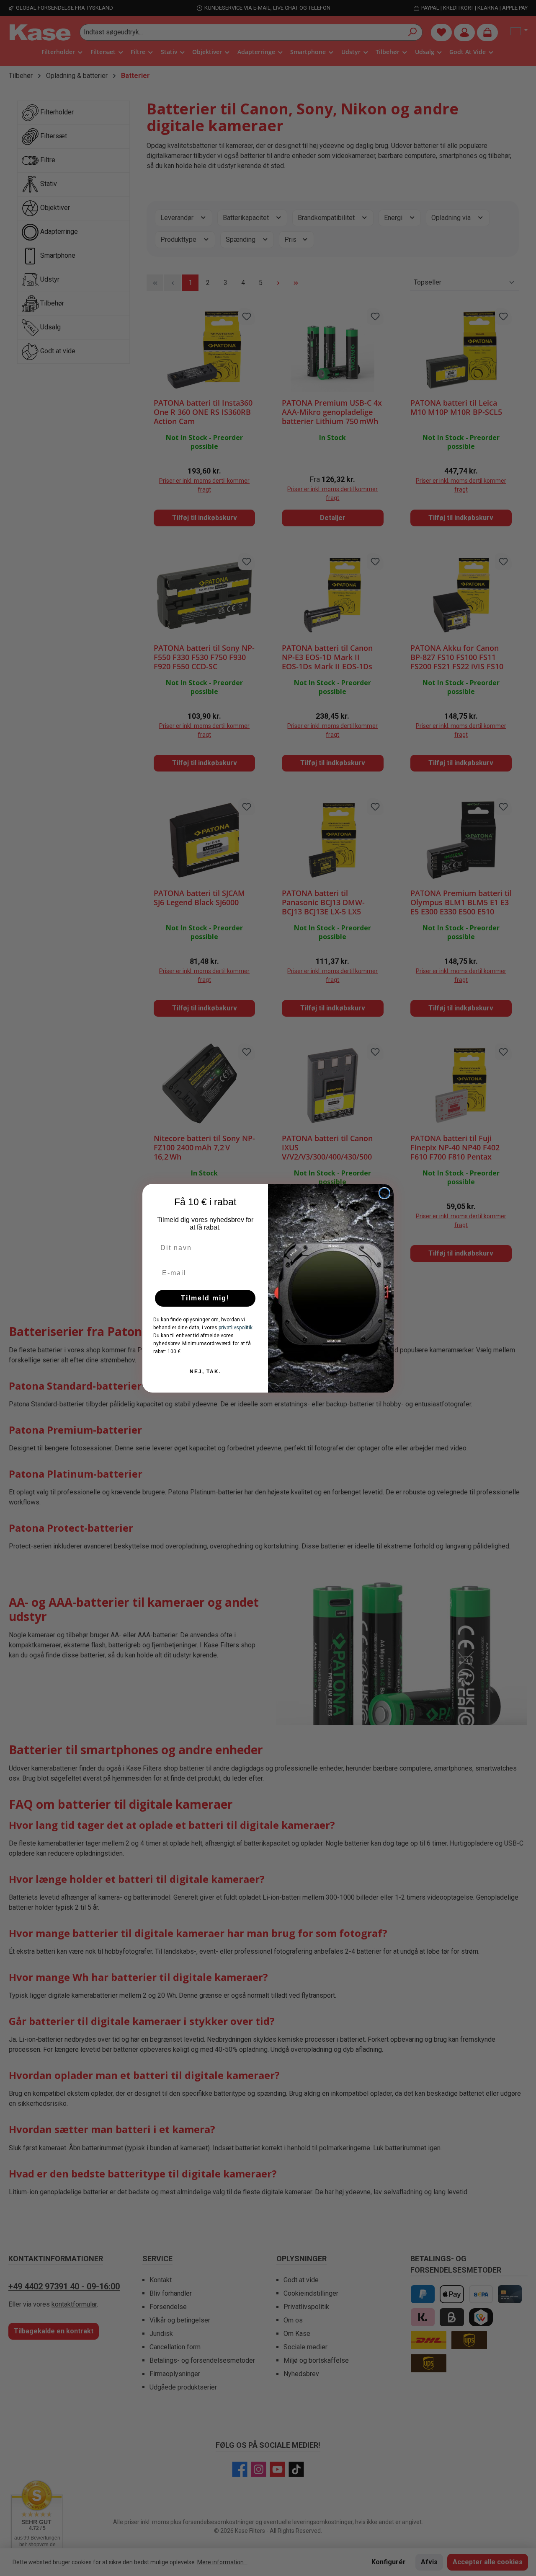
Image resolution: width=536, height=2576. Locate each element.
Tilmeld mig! (205, 1298)
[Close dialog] (384, 1193)
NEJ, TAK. (205, 1372)
